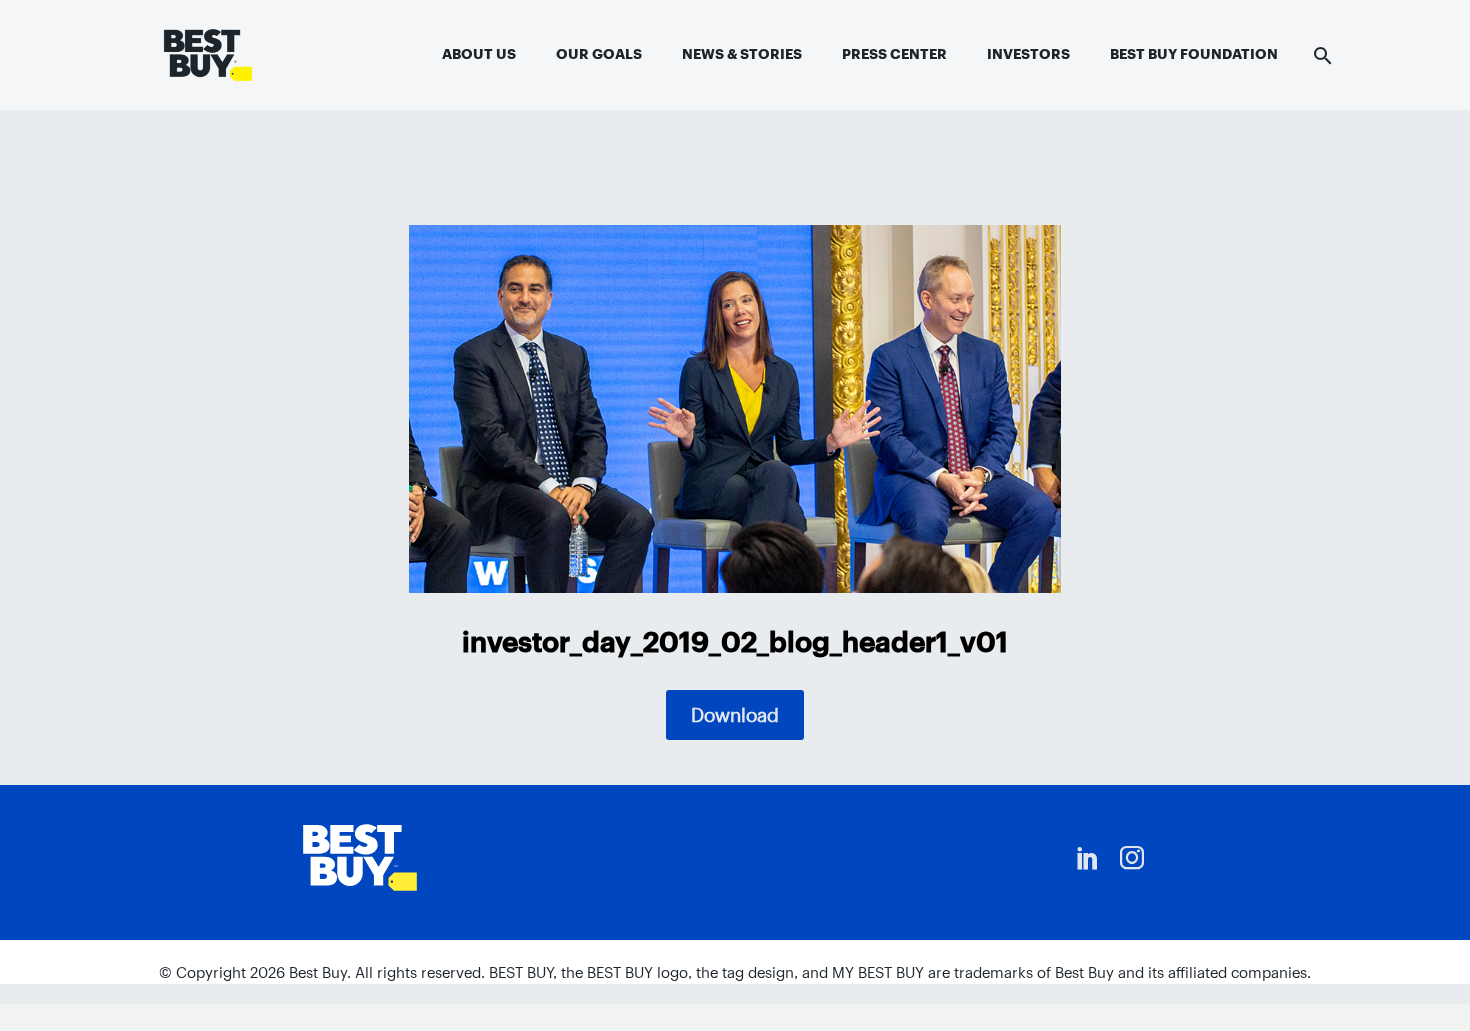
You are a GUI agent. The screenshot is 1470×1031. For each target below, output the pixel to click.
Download (735, 715)
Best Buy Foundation (1194, 54)
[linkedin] (1088, 858)
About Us (479, 54)
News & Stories (742, 54)
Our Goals (599, 54)
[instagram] (1132, 858)
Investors (1028, 54)
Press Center (894, 54)
